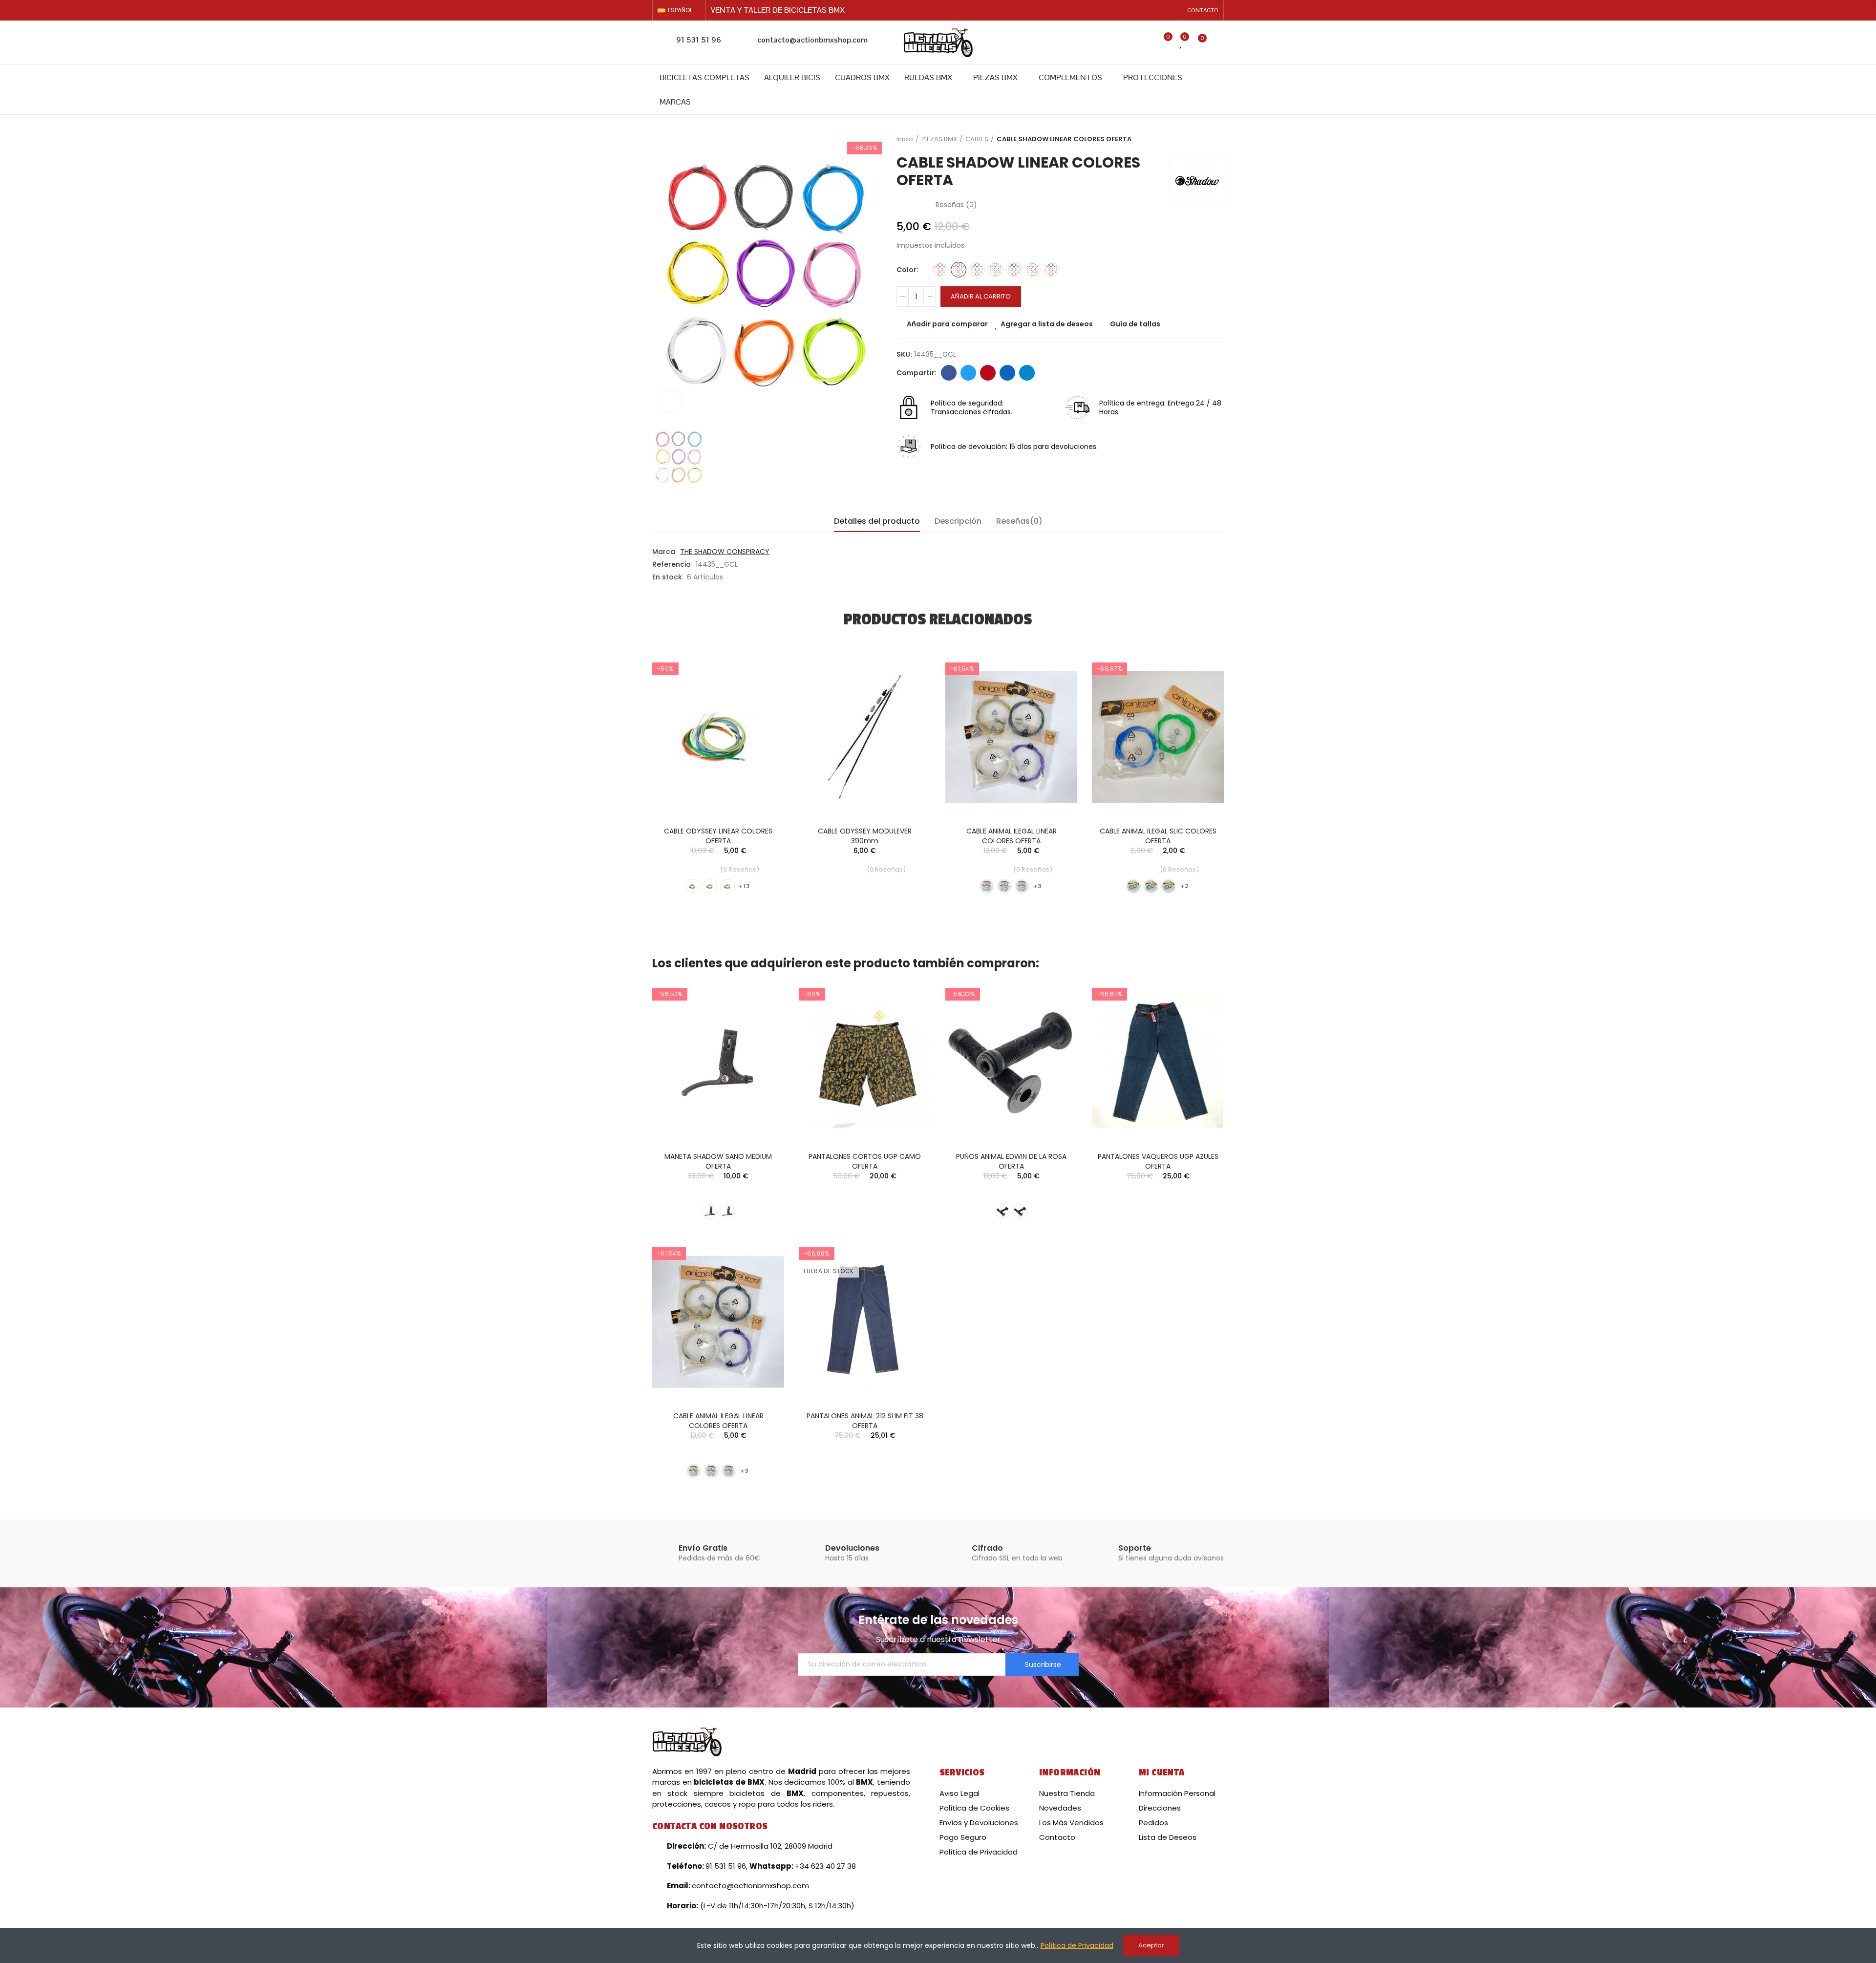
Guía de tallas (1135, 324)
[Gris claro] (959, 270)
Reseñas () (956, 205)
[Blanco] (1151, 886)
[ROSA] (1051, 270)
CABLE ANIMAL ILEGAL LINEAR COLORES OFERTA (1012, 836)
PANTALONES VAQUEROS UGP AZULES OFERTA (1158, 1161)
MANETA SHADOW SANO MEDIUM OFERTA (718, 1161)
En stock (667, 577)
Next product (1216, 139)
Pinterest (988, 373)
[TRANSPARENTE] (1033, 270)
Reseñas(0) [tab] (1019, 521)
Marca (664, 552)
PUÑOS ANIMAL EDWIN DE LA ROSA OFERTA (1011, 1161)
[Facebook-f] (1156, 10)
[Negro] (996, 270)
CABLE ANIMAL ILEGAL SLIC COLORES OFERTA (1158, 836)
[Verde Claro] (1014, 270)
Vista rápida (760, 711)
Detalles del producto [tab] (877, 521)
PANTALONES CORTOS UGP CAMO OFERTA (865, 1161)
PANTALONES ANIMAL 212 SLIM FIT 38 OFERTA (865, 1421)
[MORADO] (1022, 886)
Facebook (949, 373)
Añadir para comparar (947, 324)
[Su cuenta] (1219, 43)
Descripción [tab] (958, 521)
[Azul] (940, 270)
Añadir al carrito (981, 296)
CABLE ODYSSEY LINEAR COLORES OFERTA (718, 836)
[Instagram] (1172, 10)
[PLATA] (710, 886)
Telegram (1027, 373)
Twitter (968, 373)
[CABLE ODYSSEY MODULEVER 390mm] (865, 737)
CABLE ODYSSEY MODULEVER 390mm (865, 836)
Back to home (1204, 139)
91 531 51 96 (699, 40)
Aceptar (1151, 1945)
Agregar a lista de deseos (1047, 324)
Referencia (672, 564)
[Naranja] (977, 270)
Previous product (1192, 139)
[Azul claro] (692, 886)
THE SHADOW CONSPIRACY (725, 552)
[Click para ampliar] (671, 401)
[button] (1203, 10)
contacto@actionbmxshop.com (812, 40)
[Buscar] (1143, 43)
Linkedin (1007, 373)
